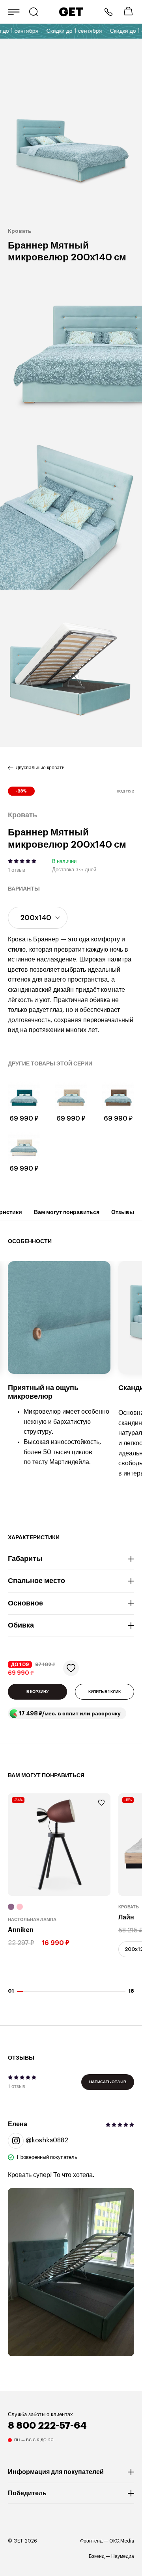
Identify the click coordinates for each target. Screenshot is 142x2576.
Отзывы (123, 1212)
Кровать (129, 1907)
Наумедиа (123, 2556)
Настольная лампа (32, 1920)
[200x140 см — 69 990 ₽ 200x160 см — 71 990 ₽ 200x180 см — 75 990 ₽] (38, 918)
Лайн (126, 1918)
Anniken (21, 1930)
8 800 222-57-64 (108, 12)
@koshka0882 (47, 2140)
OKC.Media (122, 2541)
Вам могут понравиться (67, 1212)
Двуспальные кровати (40, 768)
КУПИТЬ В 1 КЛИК (105, 1692)
